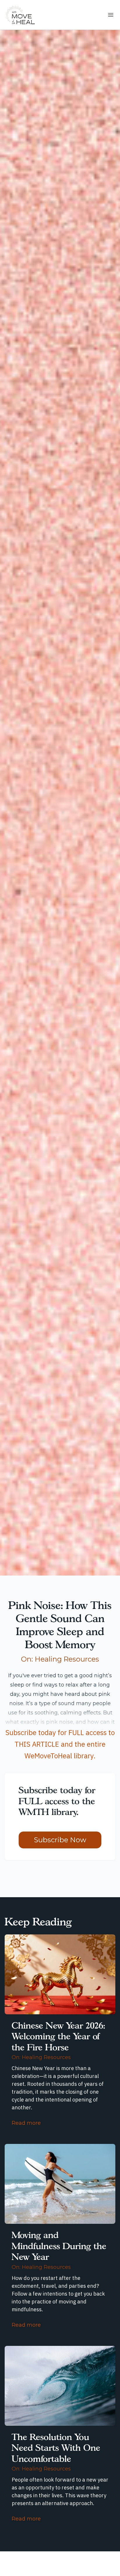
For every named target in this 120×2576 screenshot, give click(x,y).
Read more (26, 2123)
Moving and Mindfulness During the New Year (59, 2246)
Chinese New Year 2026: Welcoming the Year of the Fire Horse (58, 2036)
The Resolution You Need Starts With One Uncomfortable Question (56, 2453)
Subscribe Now (60, 1840)
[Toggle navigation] (111, 15)
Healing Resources (67, 1659)
